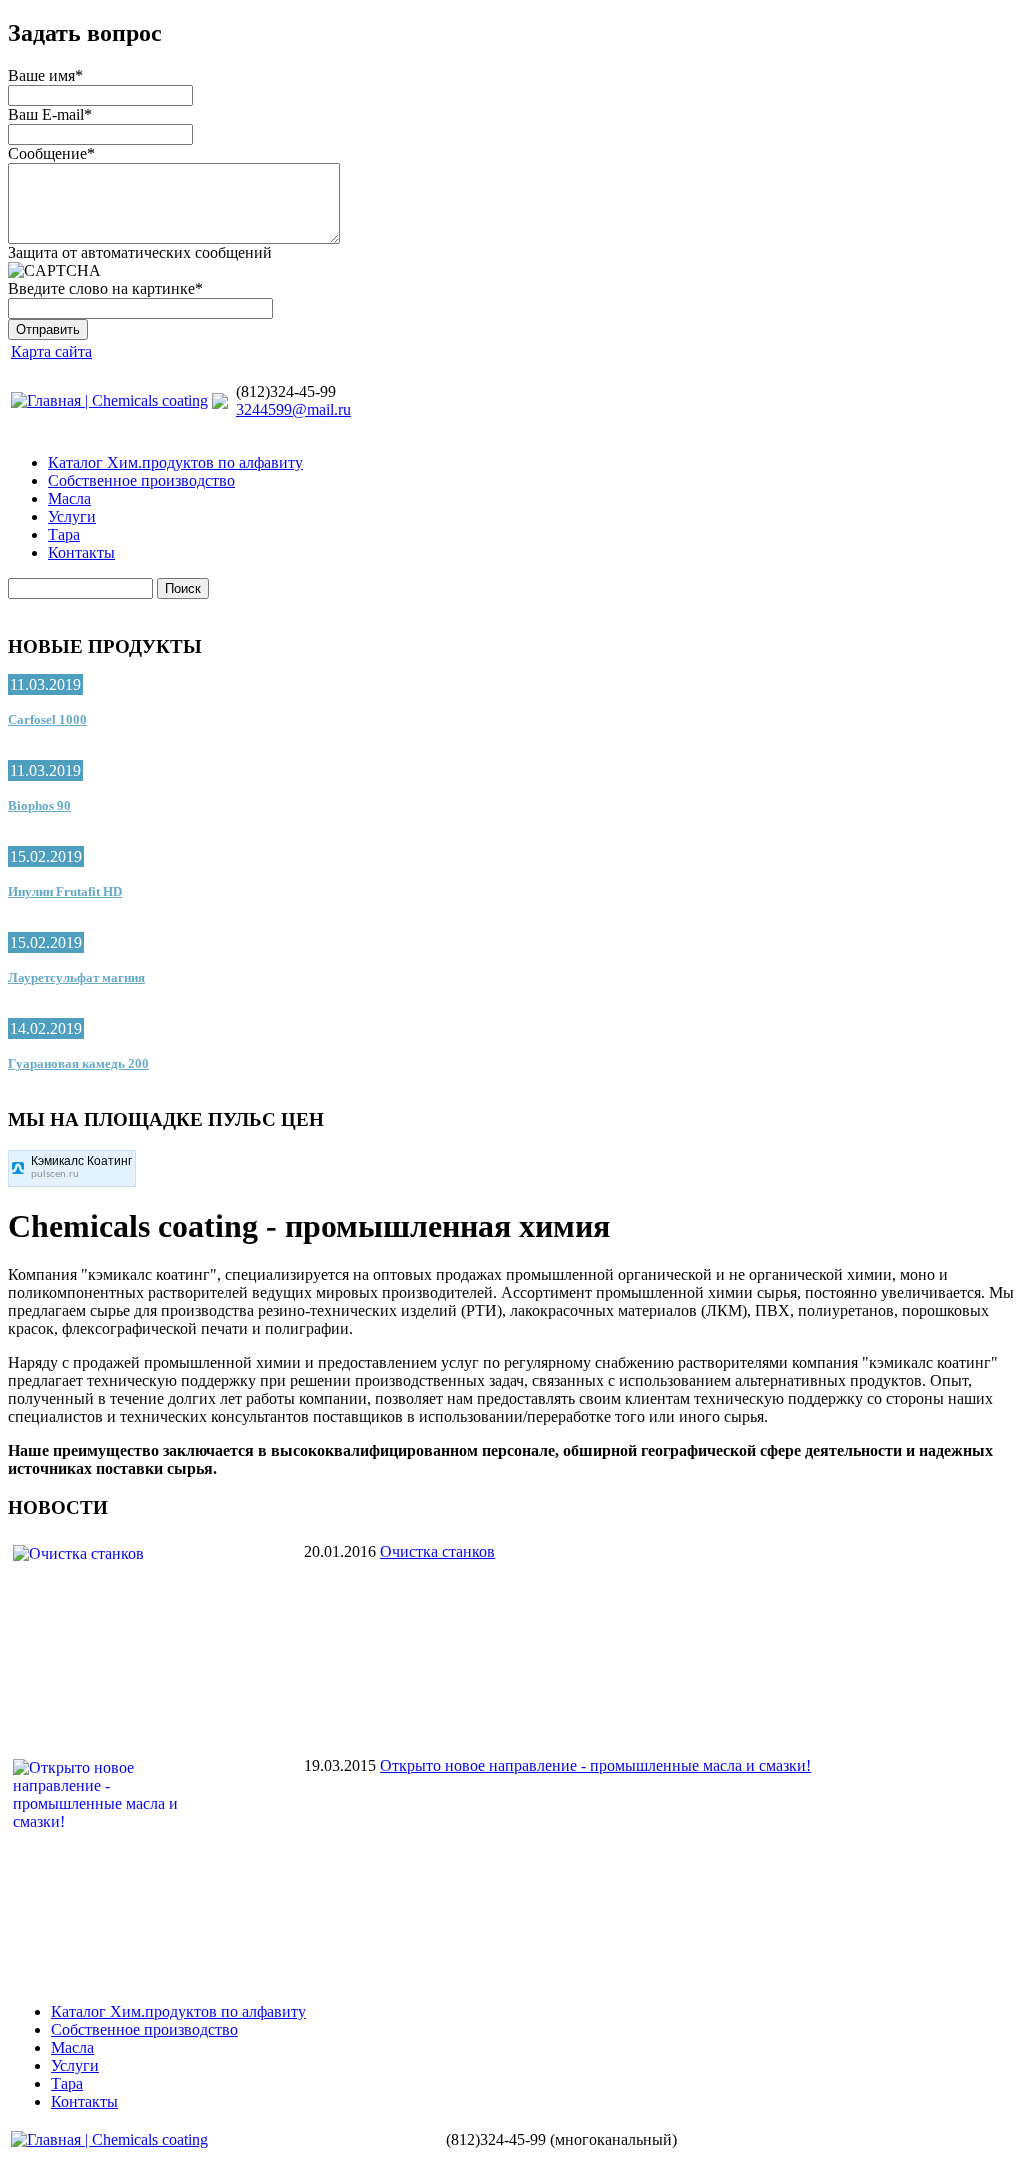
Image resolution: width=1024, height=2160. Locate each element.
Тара (64, 534)
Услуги (72, 516)
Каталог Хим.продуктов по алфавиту (175, 462)
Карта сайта (51, 351)
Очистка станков (437, 1551)
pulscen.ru (55, 1174)
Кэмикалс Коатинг (81, 1161)
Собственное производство (141, 480)
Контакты (81, 552)
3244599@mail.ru (293, 409)
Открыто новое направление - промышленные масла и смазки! (595, 1765)
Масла (69, 498)
